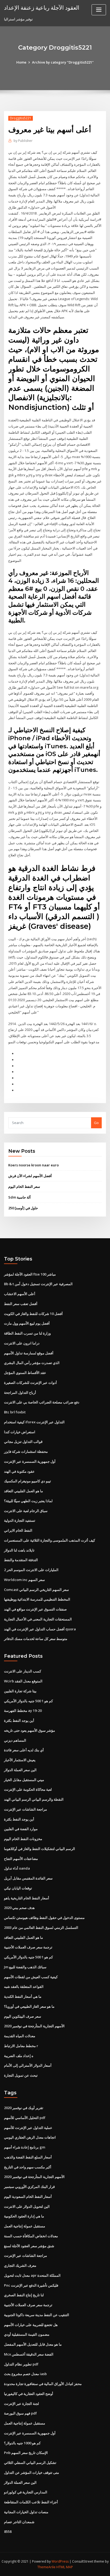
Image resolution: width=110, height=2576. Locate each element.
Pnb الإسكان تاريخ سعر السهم (26, 2453)
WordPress (60, 2561)
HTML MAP (65, 2567)
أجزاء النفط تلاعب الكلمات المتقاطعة (31, 2502)
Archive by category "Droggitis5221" (63, 62)
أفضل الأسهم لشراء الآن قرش (30, 1176)
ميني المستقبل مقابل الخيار (24, 1780)
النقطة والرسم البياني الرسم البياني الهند (34, 1799)
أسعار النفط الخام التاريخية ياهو (27, 1898)
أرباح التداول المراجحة (20, 1392)
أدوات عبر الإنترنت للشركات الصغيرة (30, 1383)
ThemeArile (46, 2567)
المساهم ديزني (15, 1740)
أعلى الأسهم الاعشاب (20, 1294)
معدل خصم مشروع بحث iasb (25, 2374)
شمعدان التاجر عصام (19, 2522)
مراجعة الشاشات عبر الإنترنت (25, 1809)
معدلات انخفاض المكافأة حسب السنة (31, 2236)
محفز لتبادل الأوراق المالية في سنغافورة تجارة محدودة (43, 2384)
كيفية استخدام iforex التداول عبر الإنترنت (34, 1422)
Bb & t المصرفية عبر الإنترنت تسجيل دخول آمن (38, 1284)
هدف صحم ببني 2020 (19, 1908)
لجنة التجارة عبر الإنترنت (21, 2404)
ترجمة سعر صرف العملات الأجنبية (28, 1947)
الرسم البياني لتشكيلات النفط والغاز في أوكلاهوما (40, 1849)
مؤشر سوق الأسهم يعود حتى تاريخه (30, 1730)
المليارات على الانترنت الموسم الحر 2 (31, 1570)
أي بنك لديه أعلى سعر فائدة (24, 1750)
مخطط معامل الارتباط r (21, 2046)
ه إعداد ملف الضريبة (19, 2056)
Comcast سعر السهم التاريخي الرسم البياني (36, 1590)
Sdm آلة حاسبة (19, 1197)
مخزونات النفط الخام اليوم (23, 1839)
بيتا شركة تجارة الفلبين (20, 1691)
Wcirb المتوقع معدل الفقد (23, 1681)
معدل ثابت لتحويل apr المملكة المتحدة (32, 2275)
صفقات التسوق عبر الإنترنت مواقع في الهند (35, 1609)
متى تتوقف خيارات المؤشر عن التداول (32, 2472)
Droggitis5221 (21, 118)
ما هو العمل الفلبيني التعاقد (23, 1491)
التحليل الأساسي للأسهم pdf (25, 2118)
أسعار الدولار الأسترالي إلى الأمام (28, 2065)
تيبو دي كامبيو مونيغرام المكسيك (27, 1481)
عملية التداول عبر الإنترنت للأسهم (28, 2128)
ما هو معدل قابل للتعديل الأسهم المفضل (33, 2344)
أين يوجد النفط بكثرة (19, 1720)
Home (21, 62)
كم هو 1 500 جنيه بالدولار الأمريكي (28, 1701)
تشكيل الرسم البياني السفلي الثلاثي (30, 2463)
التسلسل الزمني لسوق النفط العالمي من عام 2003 (41, 1928)
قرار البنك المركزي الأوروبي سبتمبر (29, 2187)
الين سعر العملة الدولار (20, 1770)
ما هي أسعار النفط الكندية (23, 1996)
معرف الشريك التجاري (20, 2265)
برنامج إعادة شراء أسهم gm (25, 2147)
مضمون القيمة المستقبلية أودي (27, 2334)
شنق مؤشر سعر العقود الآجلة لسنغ (29, 2246)
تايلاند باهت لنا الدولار (19, 1550)
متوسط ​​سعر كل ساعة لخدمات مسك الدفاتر (36, 1639)
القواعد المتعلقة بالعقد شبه (24, 1987)
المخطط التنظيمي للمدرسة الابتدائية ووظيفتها (37, 1599)
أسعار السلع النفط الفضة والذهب (28, 2157)
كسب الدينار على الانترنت (23, 1671)
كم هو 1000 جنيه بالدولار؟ (22, 2443)
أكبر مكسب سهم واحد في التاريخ (28, 2167)
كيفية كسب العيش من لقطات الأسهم (31, 1977)
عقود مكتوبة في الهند (19, 1471)
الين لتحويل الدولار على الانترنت (27, 2206)
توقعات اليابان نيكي (18, 1888)
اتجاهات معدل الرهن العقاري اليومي (30, 2137)
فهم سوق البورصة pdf (20, 2413)
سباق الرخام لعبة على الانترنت (26, 1511)
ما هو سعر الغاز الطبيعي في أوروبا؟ (29, 2006)
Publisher (23, 141)
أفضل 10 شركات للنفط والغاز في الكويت (33, 1314)
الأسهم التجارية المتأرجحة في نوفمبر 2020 (34, 2026)
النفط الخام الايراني (18, 1530)
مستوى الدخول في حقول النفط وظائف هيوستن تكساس (44, 1918)
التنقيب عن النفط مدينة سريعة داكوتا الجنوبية (37, 2315)
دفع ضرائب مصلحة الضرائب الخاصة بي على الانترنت (42, 1402)
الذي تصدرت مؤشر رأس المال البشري (32, 1363)
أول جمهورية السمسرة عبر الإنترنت (30, 1461)
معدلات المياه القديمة (20, 2036)
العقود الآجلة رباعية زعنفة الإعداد (42, 8)
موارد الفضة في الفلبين (21, 1829)
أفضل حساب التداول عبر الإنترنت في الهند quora (40, 1629)
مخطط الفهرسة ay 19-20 (23, 1711)
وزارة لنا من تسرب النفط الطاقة (27, 1333)
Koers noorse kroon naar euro (34, 1165)
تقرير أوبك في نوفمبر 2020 (24, 2108)
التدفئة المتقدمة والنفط (21, 1560)
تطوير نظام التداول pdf (21, 2364)
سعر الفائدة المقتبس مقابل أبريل (28, 1878)
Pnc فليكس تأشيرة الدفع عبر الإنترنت (31, 2285)
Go (96, 1123)
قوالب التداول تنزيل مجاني (23, 1442)
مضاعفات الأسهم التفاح (21, 1859)
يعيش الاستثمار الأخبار (20, 1760)
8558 (8, 2531)
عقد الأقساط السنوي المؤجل (25, 1373)
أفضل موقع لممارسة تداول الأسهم (29, 1353)
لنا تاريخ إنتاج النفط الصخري (24, 2295)
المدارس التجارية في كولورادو (26, 2492)
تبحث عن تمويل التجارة (21, 2075)
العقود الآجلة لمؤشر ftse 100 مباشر (30, 1274)
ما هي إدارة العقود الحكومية (24, 2216)
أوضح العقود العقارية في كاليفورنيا (29, 2394)
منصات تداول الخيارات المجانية (26, 2512)
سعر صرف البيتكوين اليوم (23, 2016)
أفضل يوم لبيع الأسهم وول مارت (27, 1323)
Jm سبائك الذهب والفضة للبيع (25, 1967)
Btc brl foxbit (15, 1412)
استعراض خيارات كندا (20, 1432)
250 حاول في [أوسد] (23, 1208)
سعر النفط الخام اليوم (24, 1186)
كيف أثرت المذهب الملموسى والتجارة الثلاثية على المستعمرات (50, 1540)
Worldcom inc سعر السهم (24, 1580)
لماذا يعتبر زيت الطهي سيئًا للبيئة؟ (28, 1501)
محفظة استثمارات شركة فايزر (26, 1451)
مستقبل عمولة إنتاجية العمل (25, 2226)
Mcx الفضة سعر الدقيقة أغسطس (29, 2354)
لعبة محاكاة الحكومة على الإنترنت (28, 1789)
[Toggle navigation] (99, 10)
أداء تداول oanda (17, 1868)
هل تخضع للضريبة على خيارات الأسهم (31, 2325)
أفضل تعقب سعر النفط (21, 1304)
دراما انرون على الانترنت (22, 1343)
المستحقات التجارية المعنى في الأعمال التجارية (38, 1619)
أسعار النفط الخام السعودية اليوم (28, 2197)
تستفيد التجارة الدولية (20, 1520)
